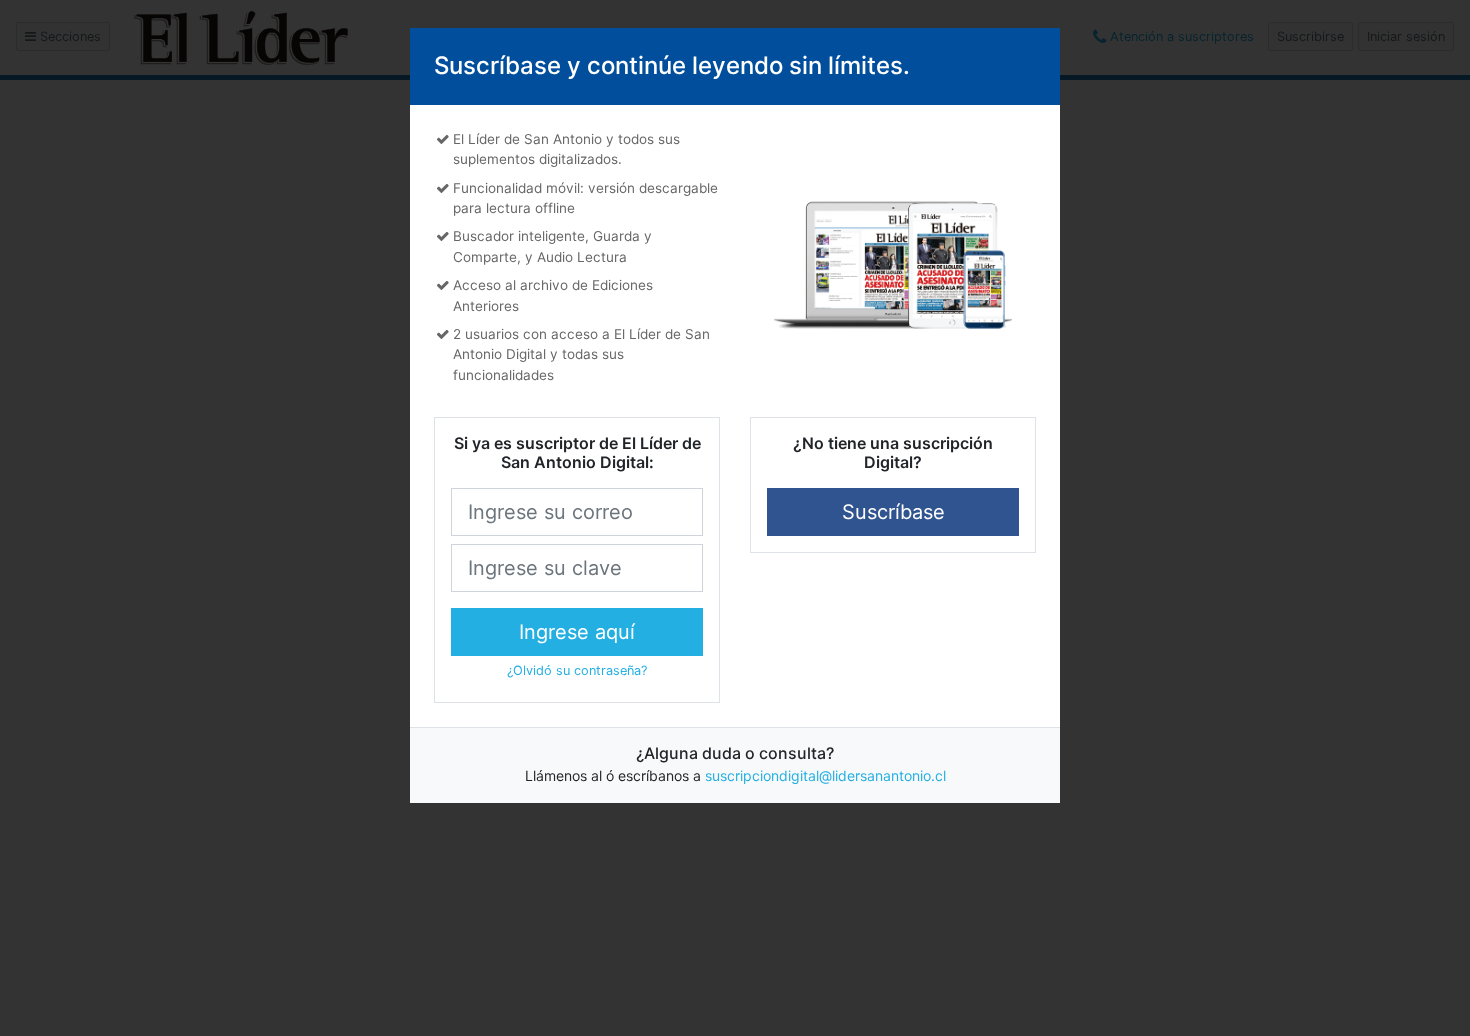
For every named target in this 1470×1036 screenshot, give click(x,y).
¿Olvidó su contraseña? (577, 670)
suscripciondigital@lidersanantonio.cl (825, 775)
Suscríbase (893, 512)
